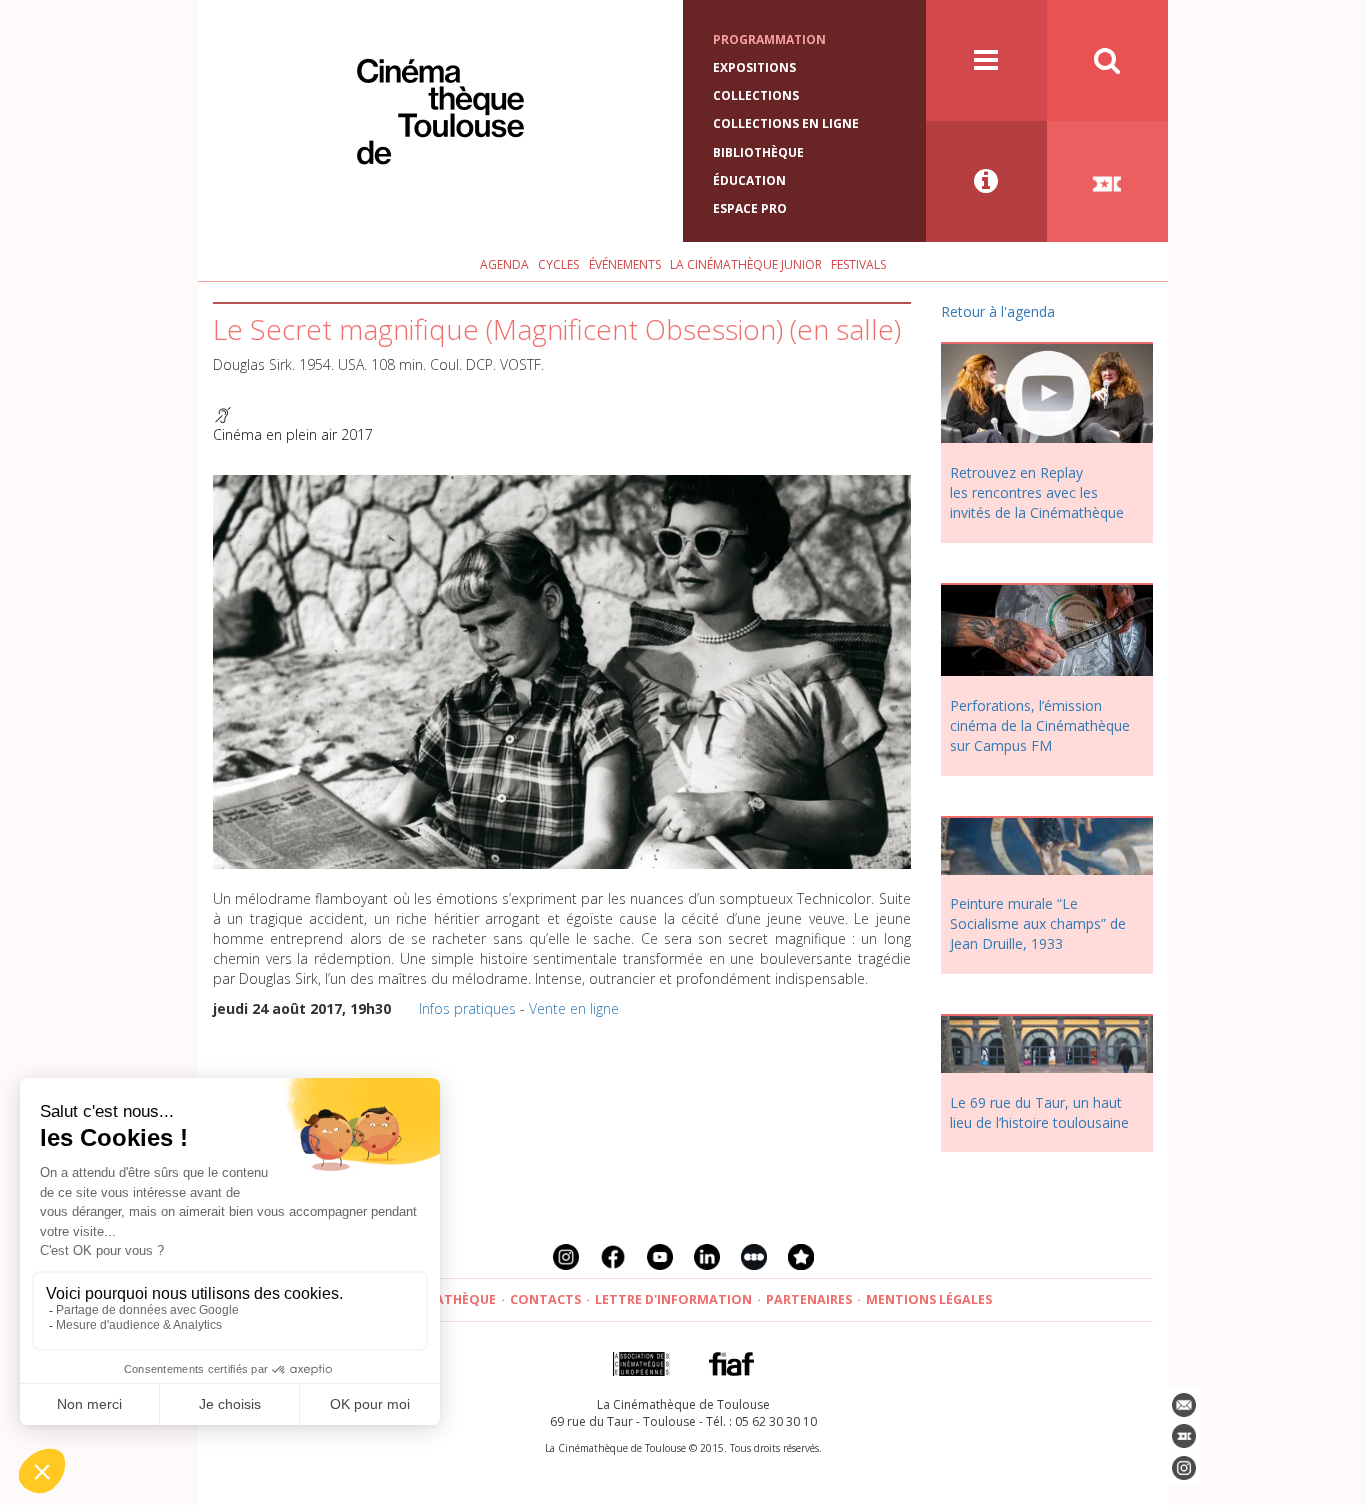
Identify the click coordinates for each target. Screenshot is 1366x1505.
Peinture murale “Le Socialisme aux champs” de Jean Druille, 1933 (1038, 923)
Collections (756, 95)
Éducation (749, 180)
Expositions (754, 67)
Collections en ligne (786, 123)
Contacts (545, 1299)
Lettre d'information (673, 1299)
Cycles (558, 264)
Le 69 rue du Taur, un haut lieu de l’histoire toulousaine (1039, 1112)
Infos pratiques (467, 1008)
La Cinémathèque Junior (746, 264)
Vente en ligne (574, 1008)
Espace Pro (750, 208)
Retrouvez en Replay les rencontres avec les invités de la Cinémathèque (1037, 492)
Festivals (858, 264)
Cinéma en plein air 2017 (293, 434)
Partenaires (809, 1299)
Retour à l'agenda (998, 311)
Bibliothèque (758, 152)
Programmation (769, 39)
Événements (625, 264)
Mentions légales (929, 1299)
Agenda (504, 264)
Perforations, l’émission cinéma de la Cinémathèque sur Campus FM (1040, 725)
